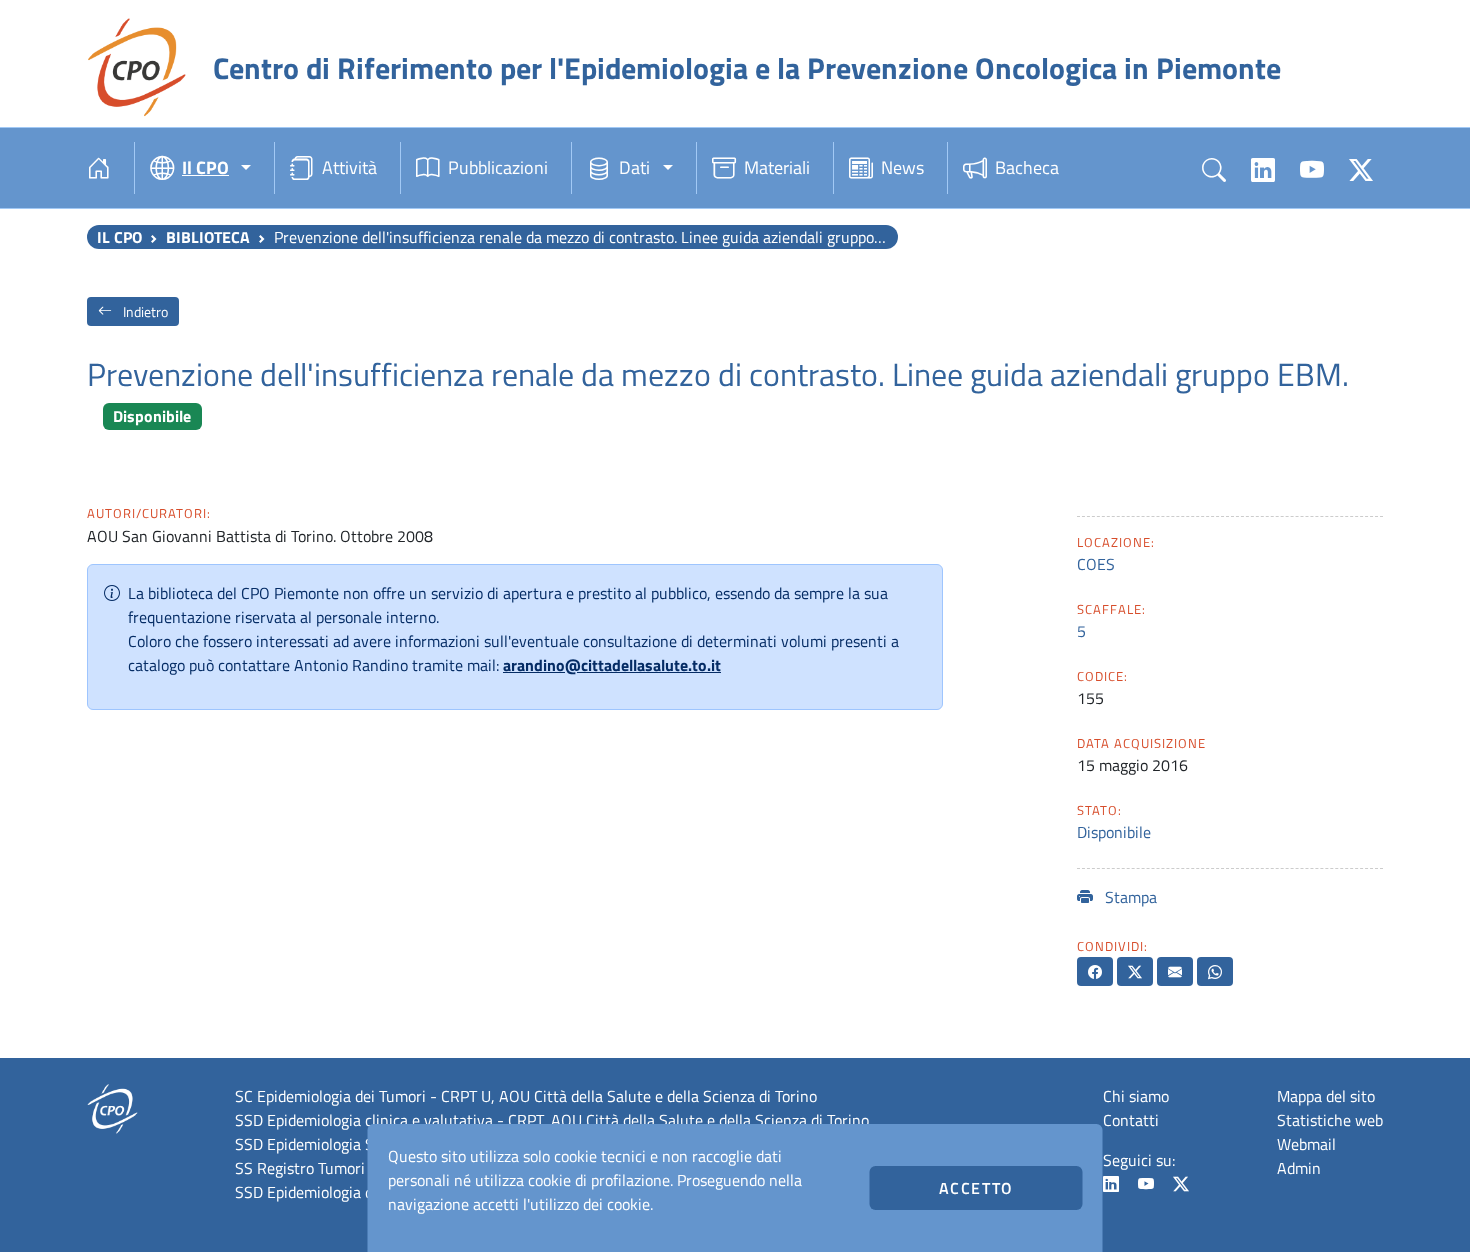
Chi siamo (1136, 1096)
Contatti (1131, 1120)
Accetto (976, 1188)
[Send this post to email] (1175, 971)
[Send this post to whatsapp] (1215, 971)
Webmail (1306, 1144)
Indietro (144, 311)
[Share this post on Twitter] (1135, 971)
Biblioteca (208, 237)
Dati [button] (634, 167)
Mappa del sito (1326, 1096)
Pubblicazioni (498, 167)
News (902, 167)
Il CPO (119, 237)
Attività (349, 167)
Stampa (1129, 897)
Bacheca (1027, 167)
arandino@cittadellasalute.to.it (612, 665)
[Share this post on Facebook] (1095, 971)
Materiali (777, 167)
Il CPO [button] (205, 167)
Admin (1299, 1168)
